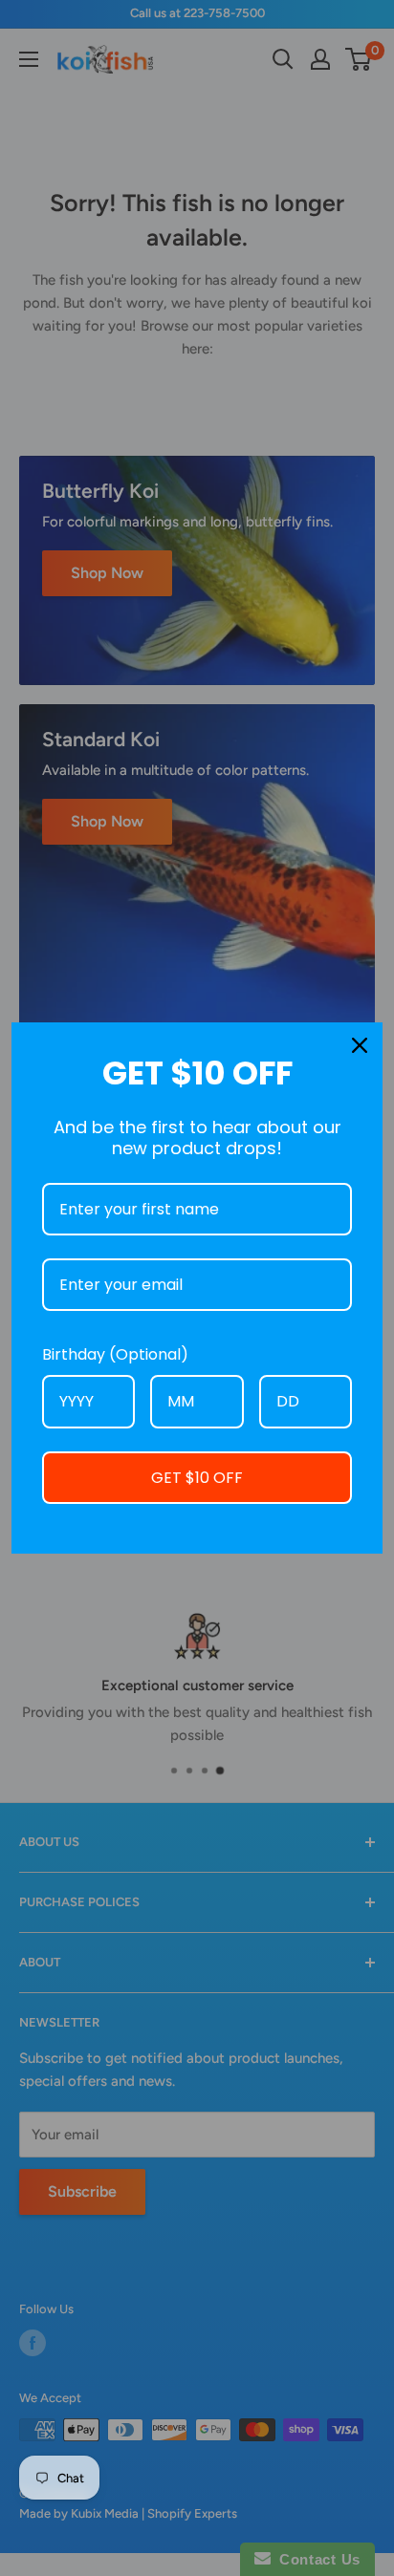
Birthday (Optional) (115, 1354)
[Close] (360, 1045)
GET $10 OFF (197, 1478)
